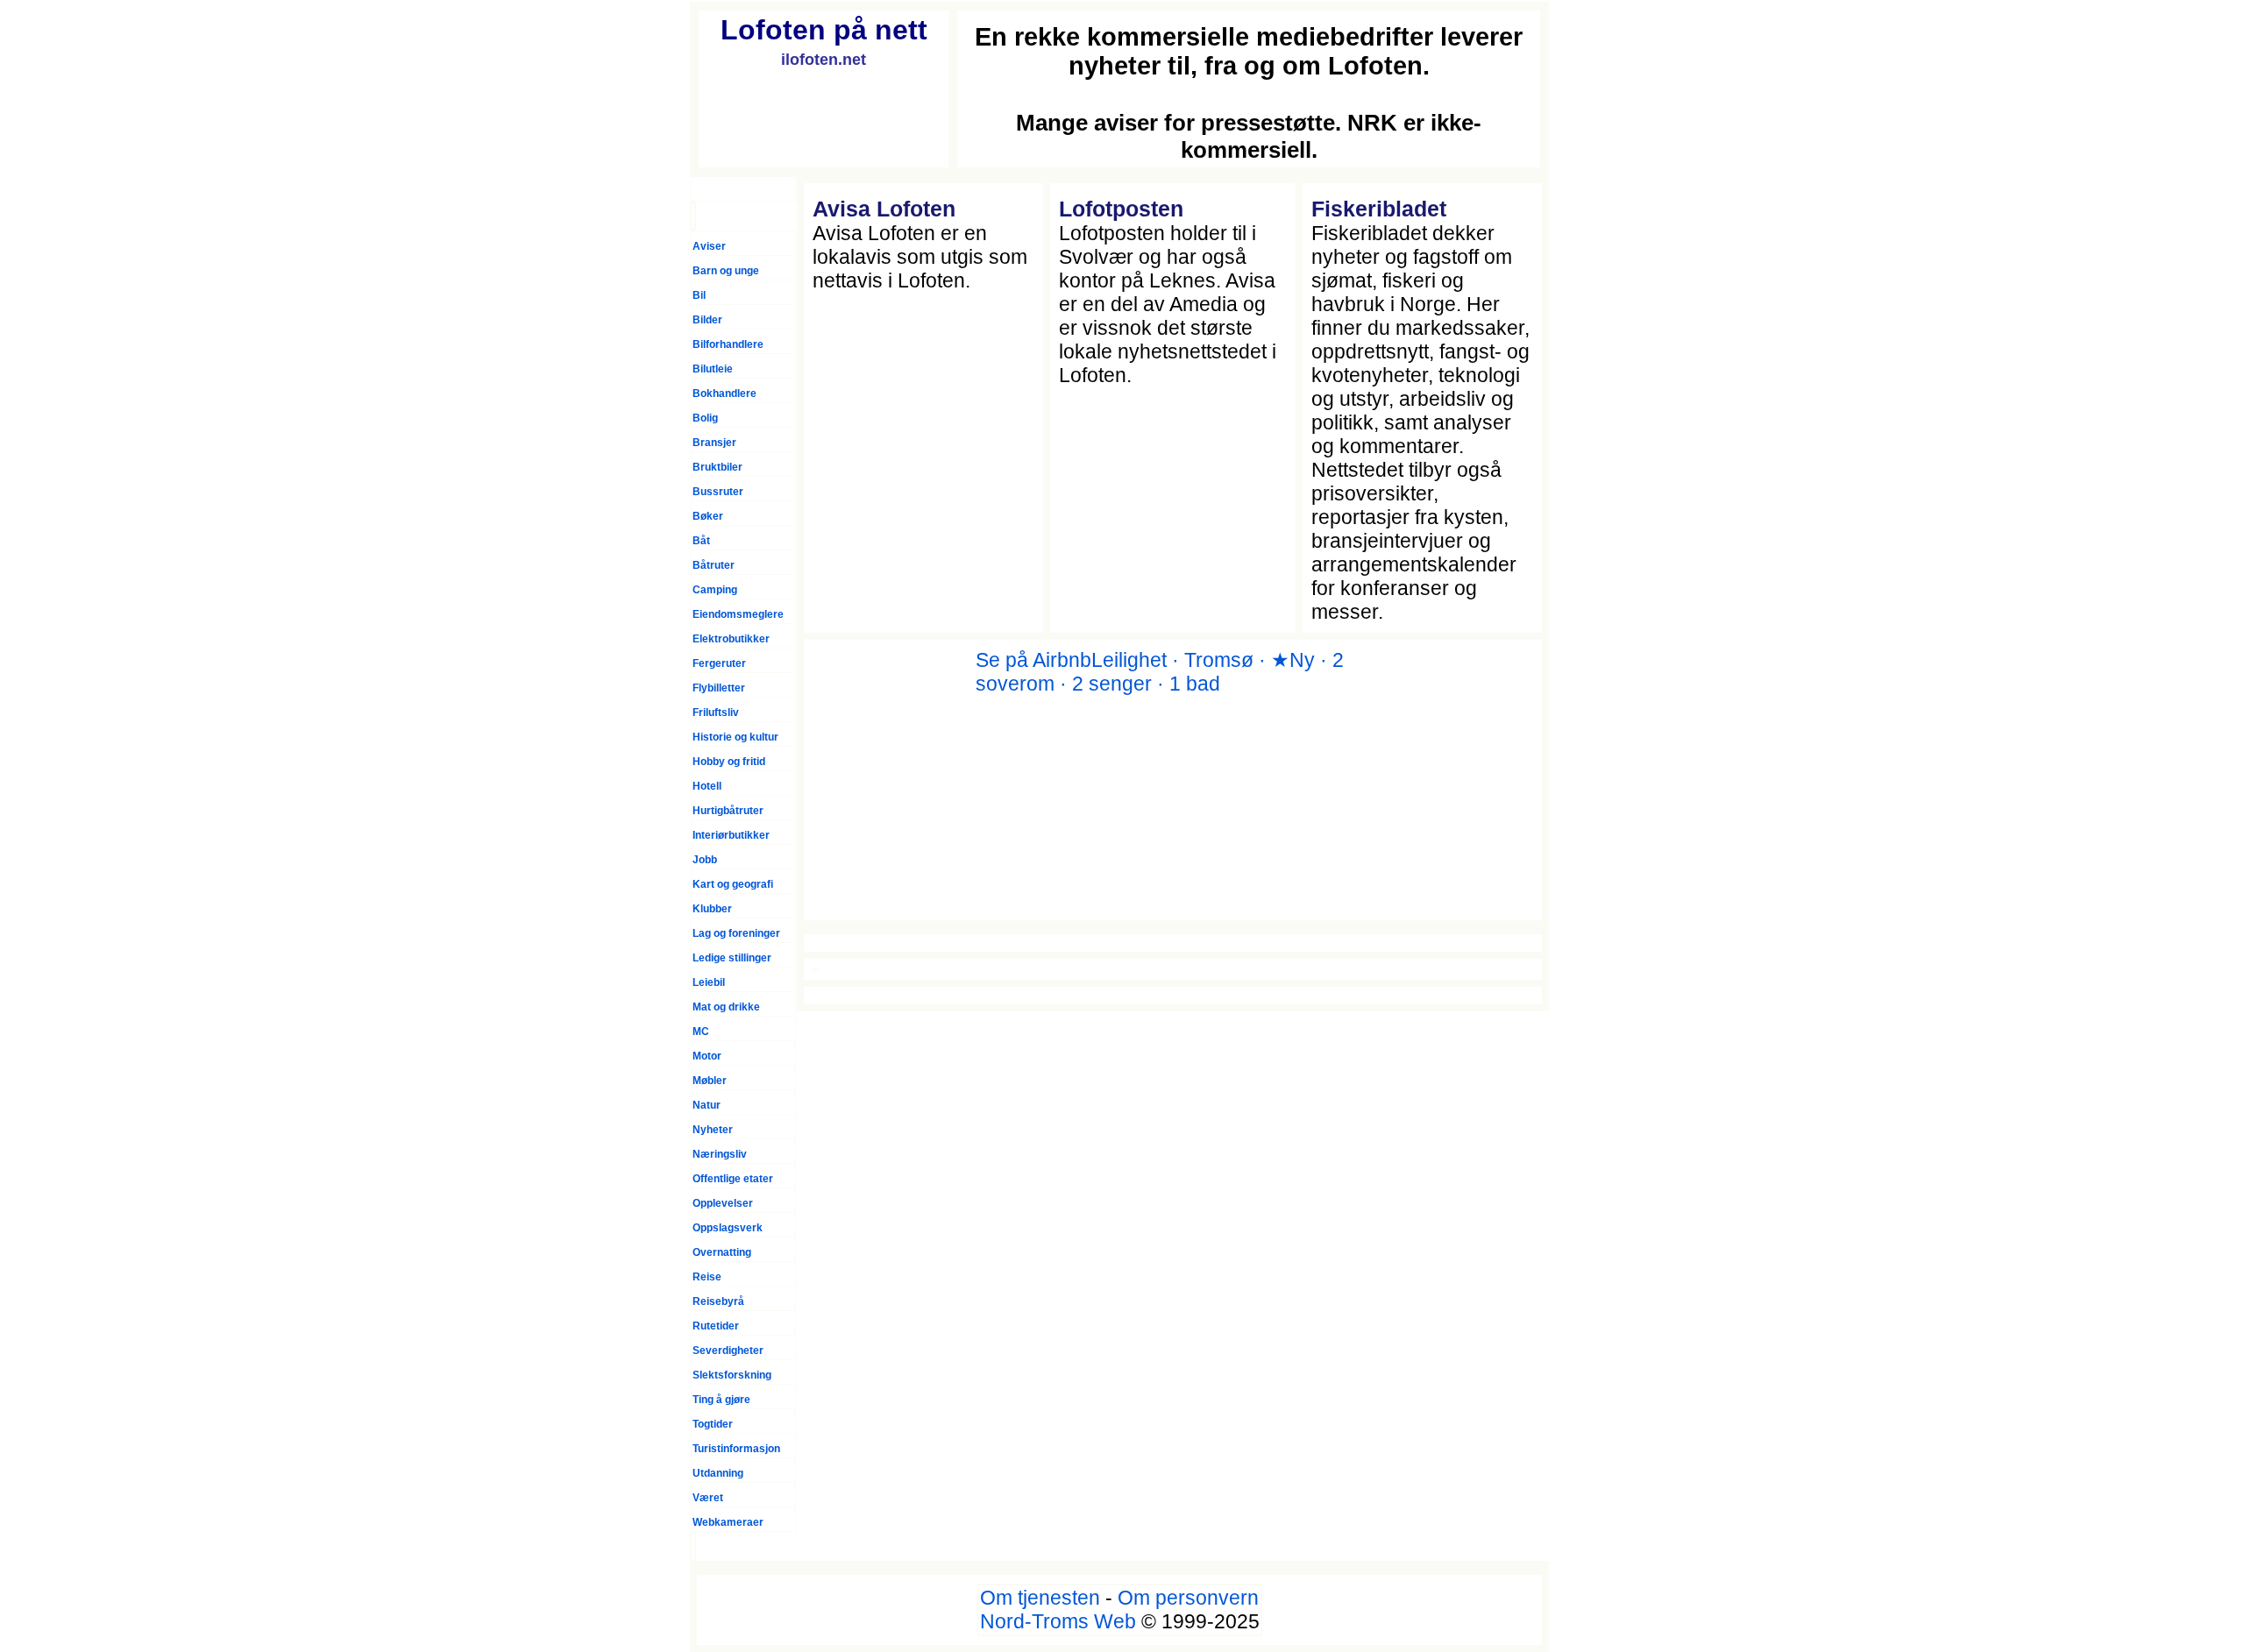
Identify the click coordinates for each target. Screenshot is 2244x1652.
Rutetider (716, 1326)
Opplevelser (723, 1203)
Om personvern (1188, 1598)
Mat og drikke (726, 1007)
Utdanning (718, 1473)
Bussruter (718, 492)
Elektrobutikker (731, 639)
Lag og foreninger (736, 933)
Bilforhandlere (728, 344)
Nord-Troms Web (1058, 1621)
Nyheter (713, 1130)
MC (701, 1032)
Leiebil (709, 982)
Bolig (705, 418)
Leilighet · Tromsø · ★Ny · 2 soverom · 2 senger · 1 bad (1160, 672)
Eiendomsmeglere (738, 614)
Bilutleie (713, 369)
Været (708, 1498)
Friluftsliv (716, 713)
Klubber (712, 909)
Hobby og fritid (729, 762)
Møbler (710, 1081)
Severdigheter (728, 1351)
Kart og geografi (733, 884)
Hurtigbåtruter (728, 811)
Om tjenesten (1040, 1598)
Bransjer (714, 443)
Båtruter (714, 565)
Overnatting (722, 1252)
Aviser (709, 246)
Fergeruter (719, 663)
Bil (699, 295)
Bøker (708, 516)
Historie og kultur (735, 737)
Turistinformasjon (736, 1449)
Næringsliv (720, 1154)
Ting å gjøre (721, 1400)
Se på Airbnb (1033, 660)
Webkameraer (728, 1522)
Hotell (707, 786)
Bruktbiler (717, 467)
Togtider (713, 1424)
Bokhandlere (724, 394)
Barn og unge (726, 271)
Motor (707, 1056)
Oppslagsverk (728, 1228)
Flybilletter (719, 688)
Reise (707, 1277)
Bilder (707, 320)
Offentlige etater (733, 1179)
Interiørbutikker (731, 835)
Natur (707, 1105)
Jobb (705, 860)
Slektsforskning (732, 1375)
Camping (715, 590)
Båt (701, 541)
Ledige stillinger (732, 958)
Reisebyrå (718, 1301)
